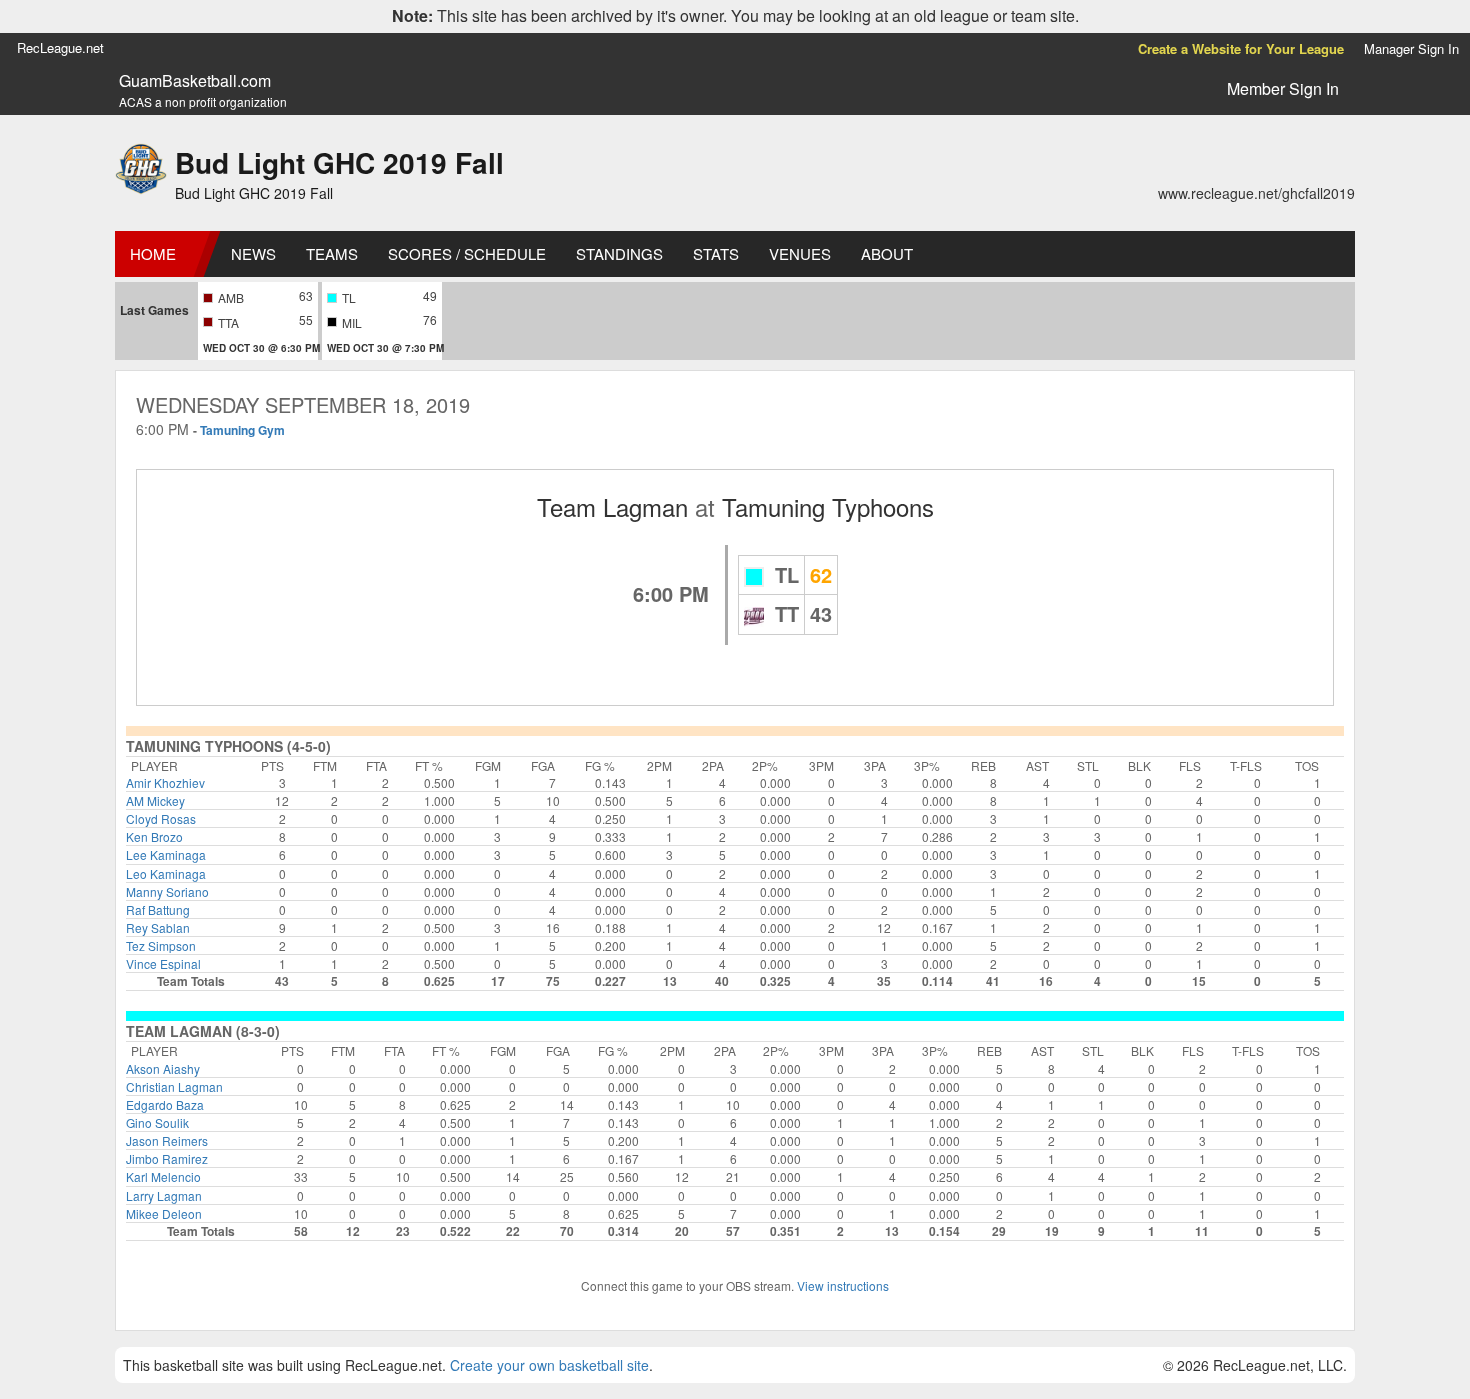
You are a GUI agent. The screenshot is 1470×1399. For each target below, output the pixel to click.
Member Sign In (1283, 88)
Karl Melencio (163, 1176)
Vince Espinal (163, 963)
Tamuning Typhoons (828, 506)
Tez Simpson (161, 945)
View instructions (843, 1285)
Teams (332, 253)
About (887, 253)
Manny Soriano (167, 891)
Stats (716, 253)
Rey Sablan (158, 927)
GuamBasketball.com (195, 81)
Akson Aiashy (163, 1068)
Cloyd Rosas (161, 818)
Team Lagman (612, 506)
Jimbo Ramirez (167, 1158)
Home (153, 253)
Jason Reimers (167, 1140)
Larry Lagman (164, 1195)
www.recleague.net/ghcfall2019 (1256, 193)
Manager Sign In (1411, 48)
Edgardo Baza (165, 1104)
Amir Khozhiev (165, 782)
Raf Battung (158, 909)
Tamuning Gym (242, 430)
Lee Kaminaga (166, 854)
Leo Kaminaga (166, 873)
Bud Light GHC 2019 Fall (339, 162)
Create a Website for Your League (1241, 48)
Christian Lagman (174, 1086)
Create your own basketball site (549, 1365)
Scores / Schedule (467, 253)
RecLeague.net (60, 47)
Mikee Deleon (164, 1213)
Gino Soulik (157, 1122)
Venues (800, 253)
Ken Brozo (154, 836)
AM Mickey (155, 800)
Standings (619, 253)
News (253, 253)
